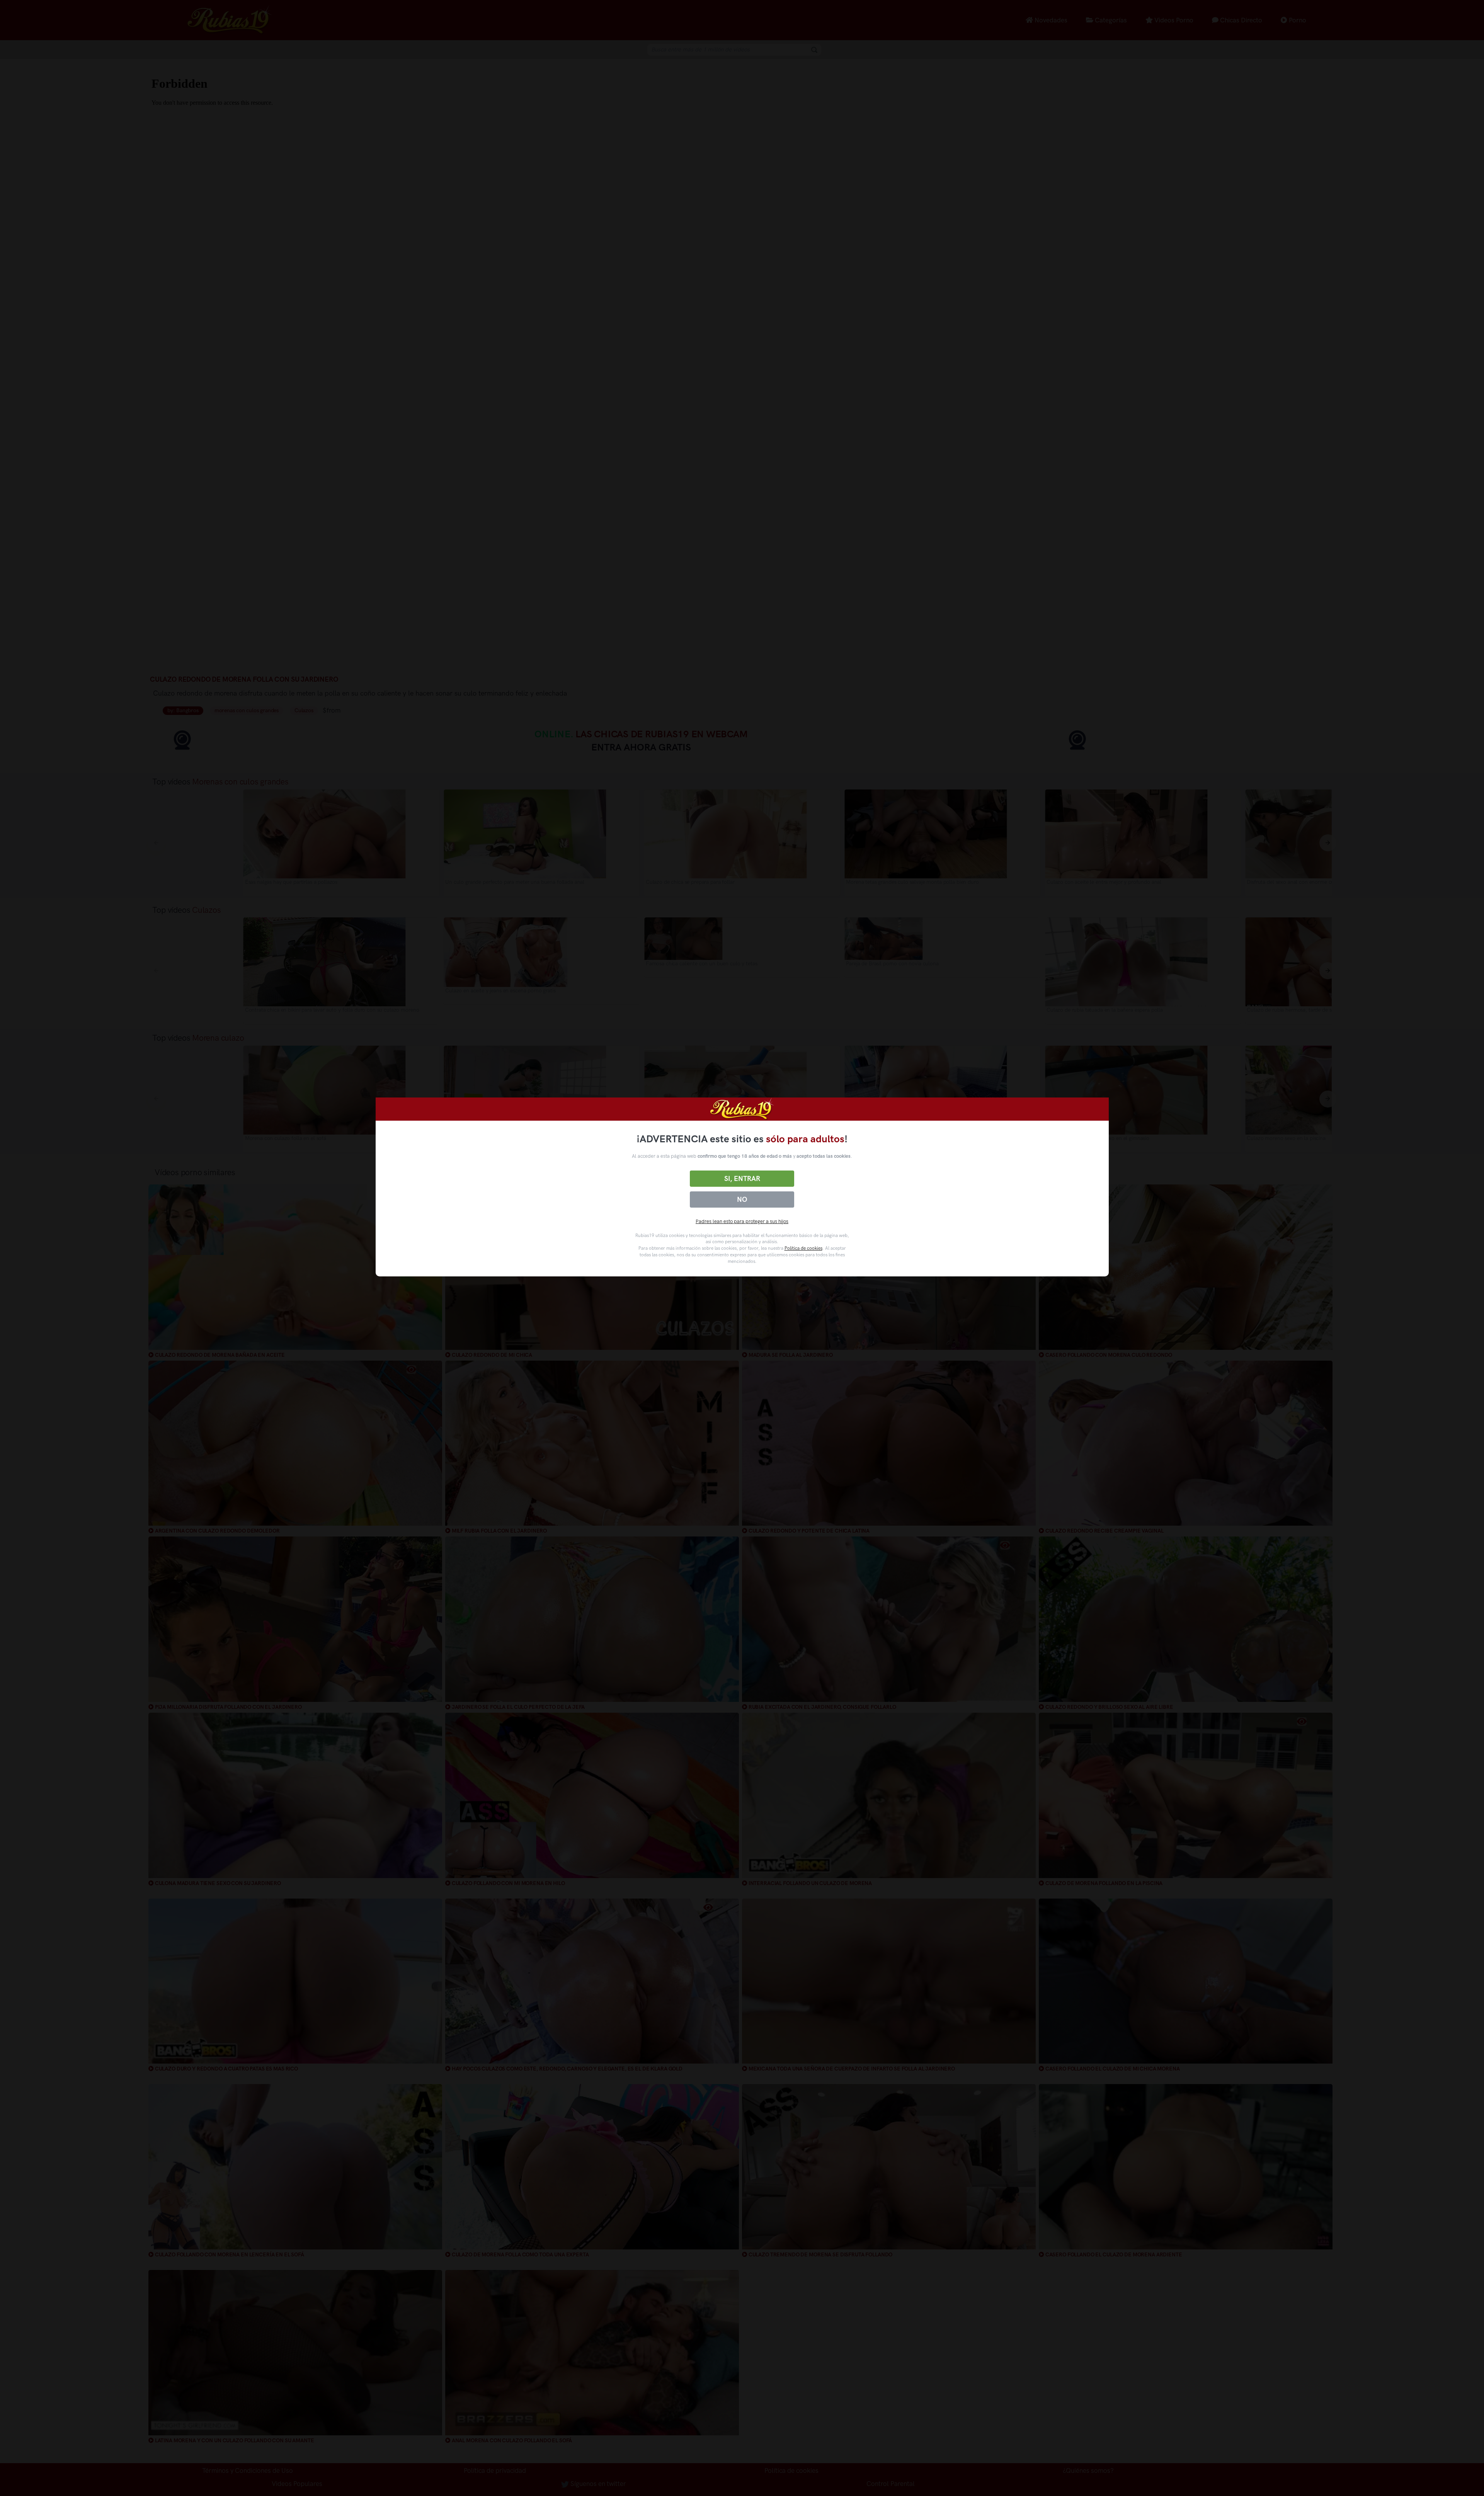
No (742, 1200)
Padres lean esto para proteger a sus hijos (742, 1221)
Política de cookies (803, 1248)
